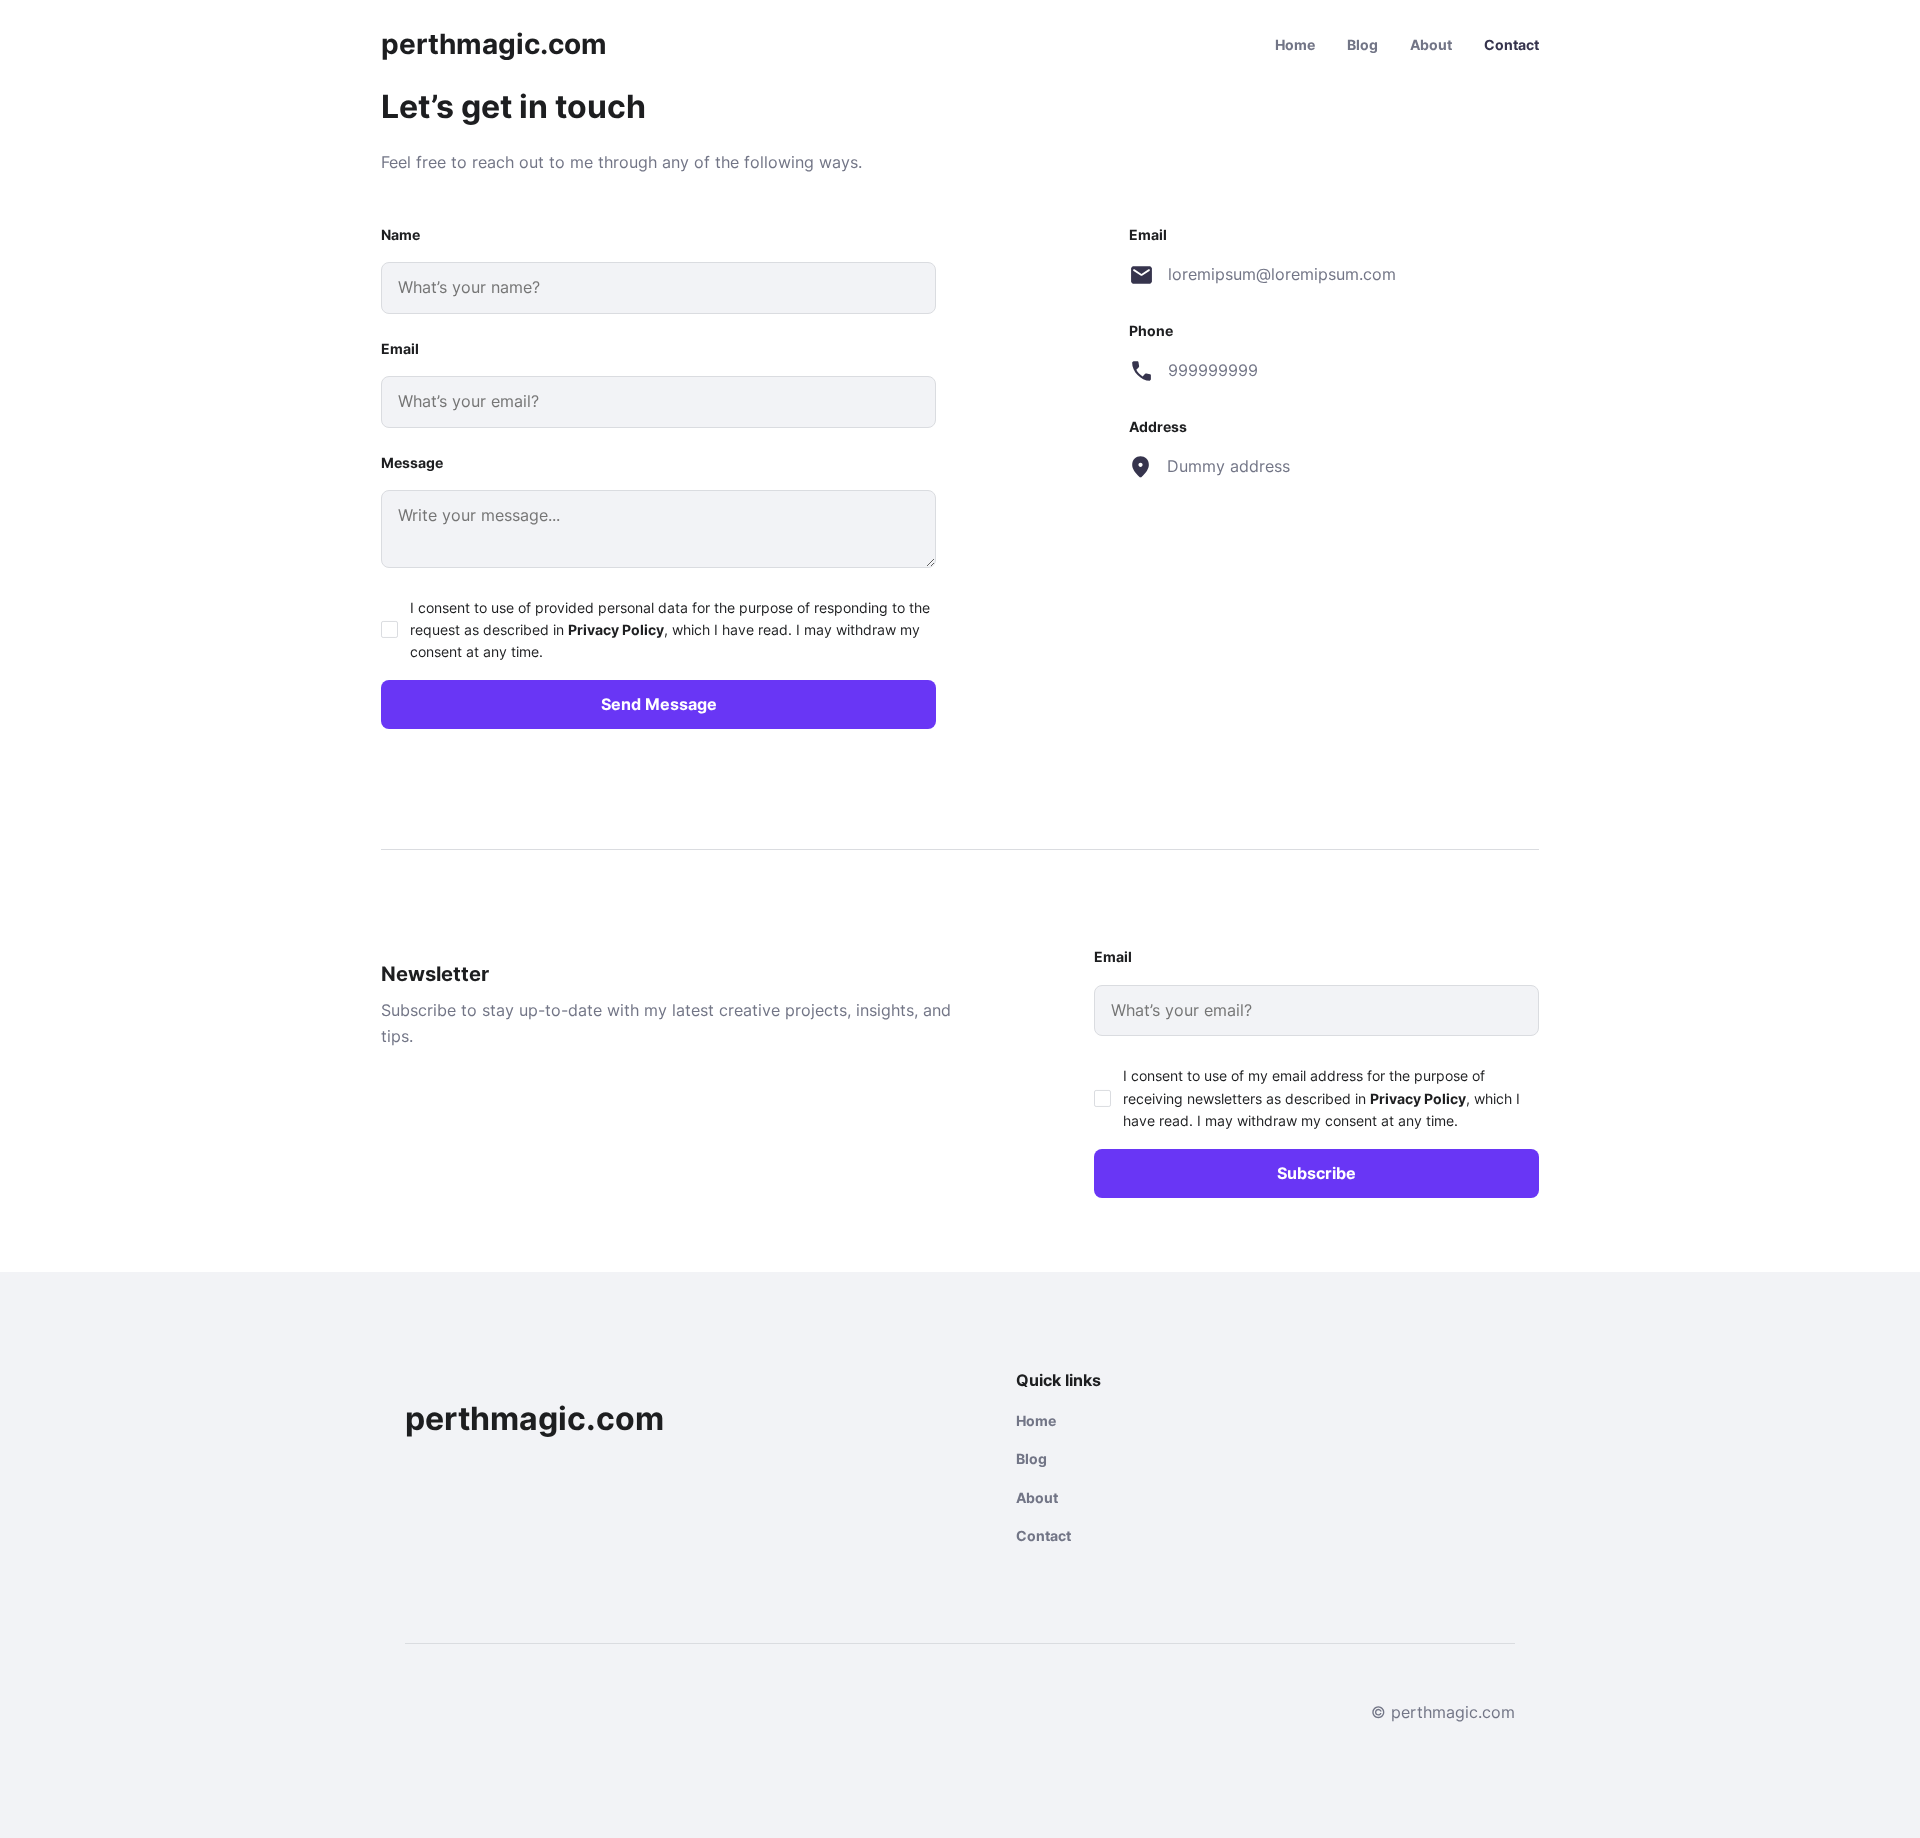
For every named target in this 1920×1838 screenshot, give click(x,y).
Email (400, 348)
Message (412, 462)
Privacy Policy (616, 629)
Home (1295, 44)
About (1431, 44)
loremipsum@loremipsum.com (1281, 274)
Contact (1511, 44)
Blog (1362, 44)
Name (400, 234)
